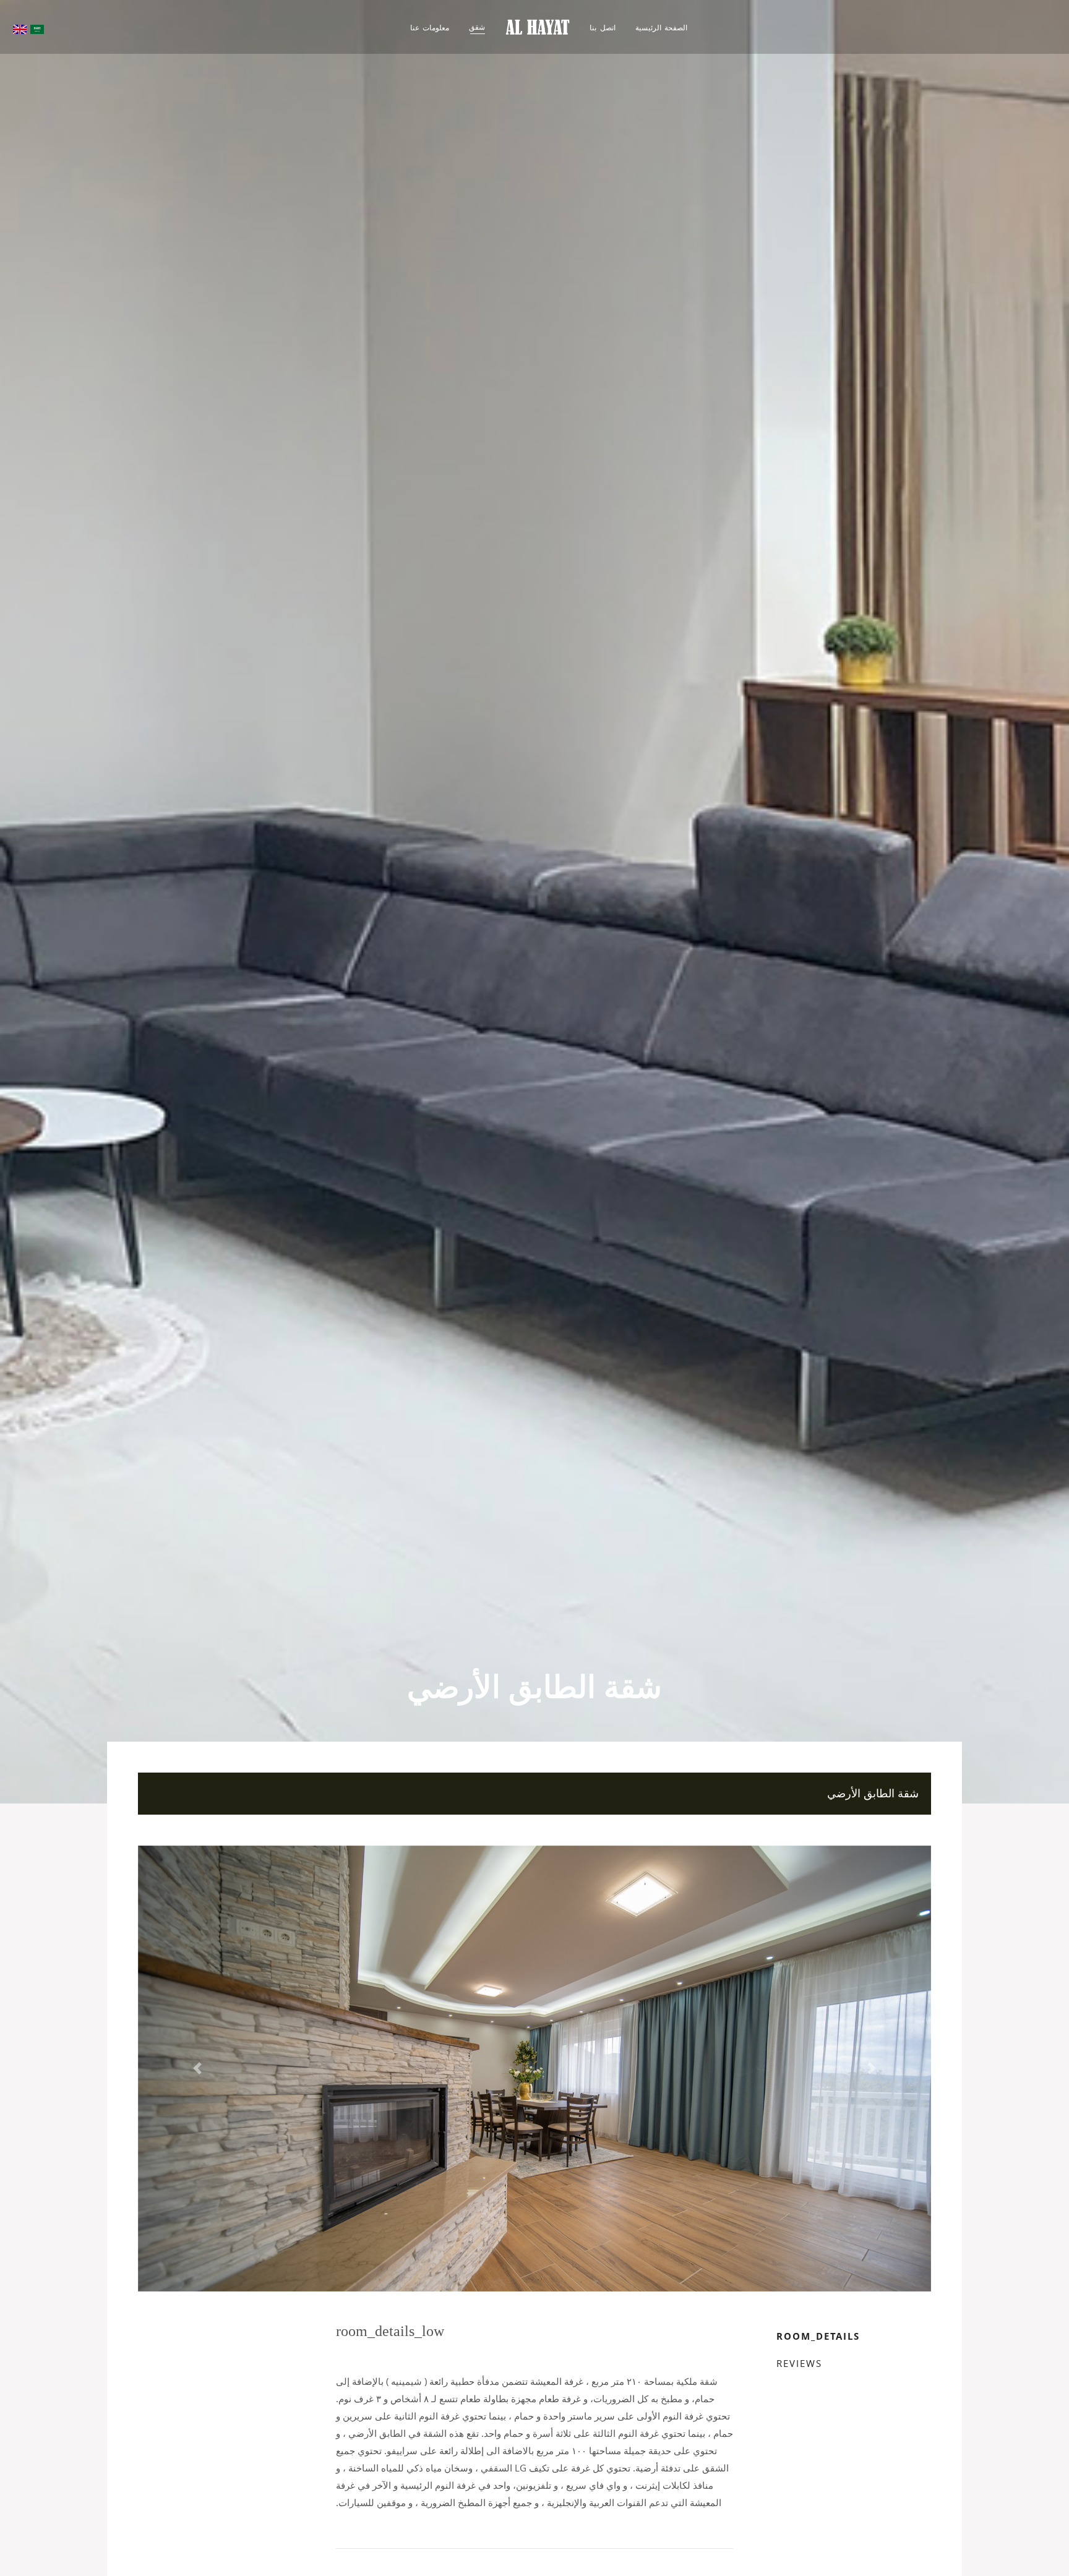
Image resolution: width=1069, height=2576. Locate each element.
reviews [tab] (799, 2363)
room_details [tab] (818, 2336)
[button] (197, 2069)
